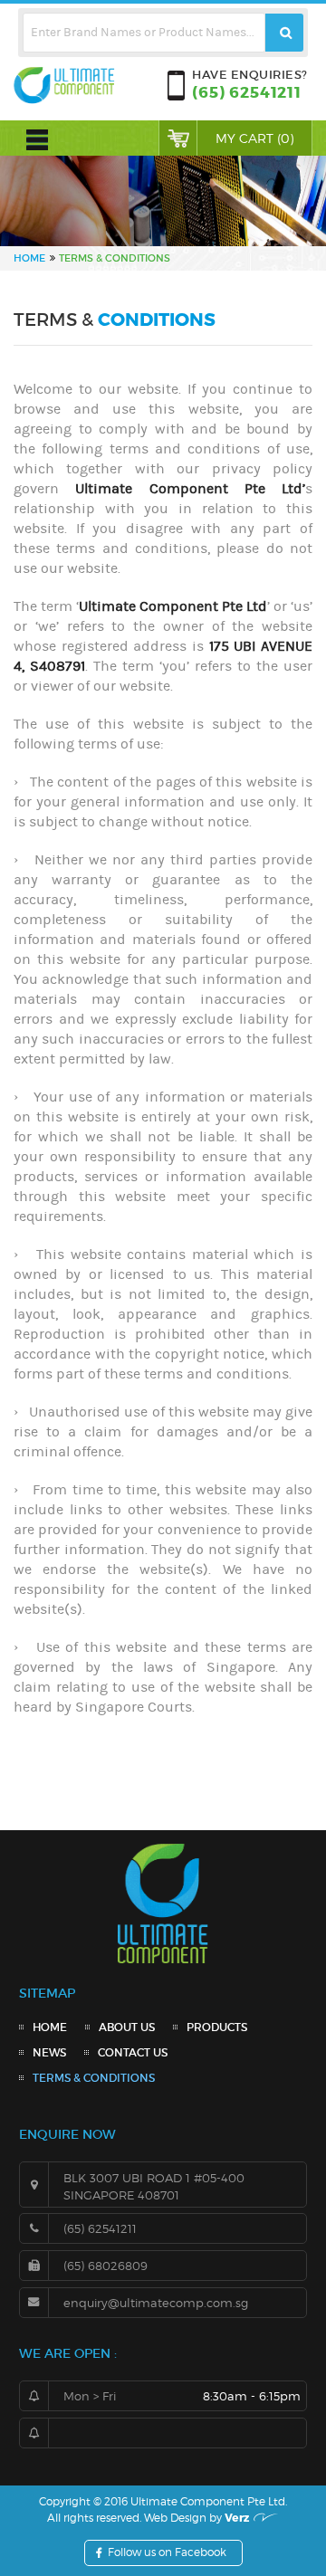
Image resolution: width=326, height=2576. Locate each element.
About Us (127, 2027)
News (49, 2052)
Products (217, 2027)
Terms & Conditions (94, 2078)
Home (50, 2027)
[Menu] (37, 131)
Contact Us (133, 2052)
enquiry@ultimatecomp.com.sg (156, 2303)
